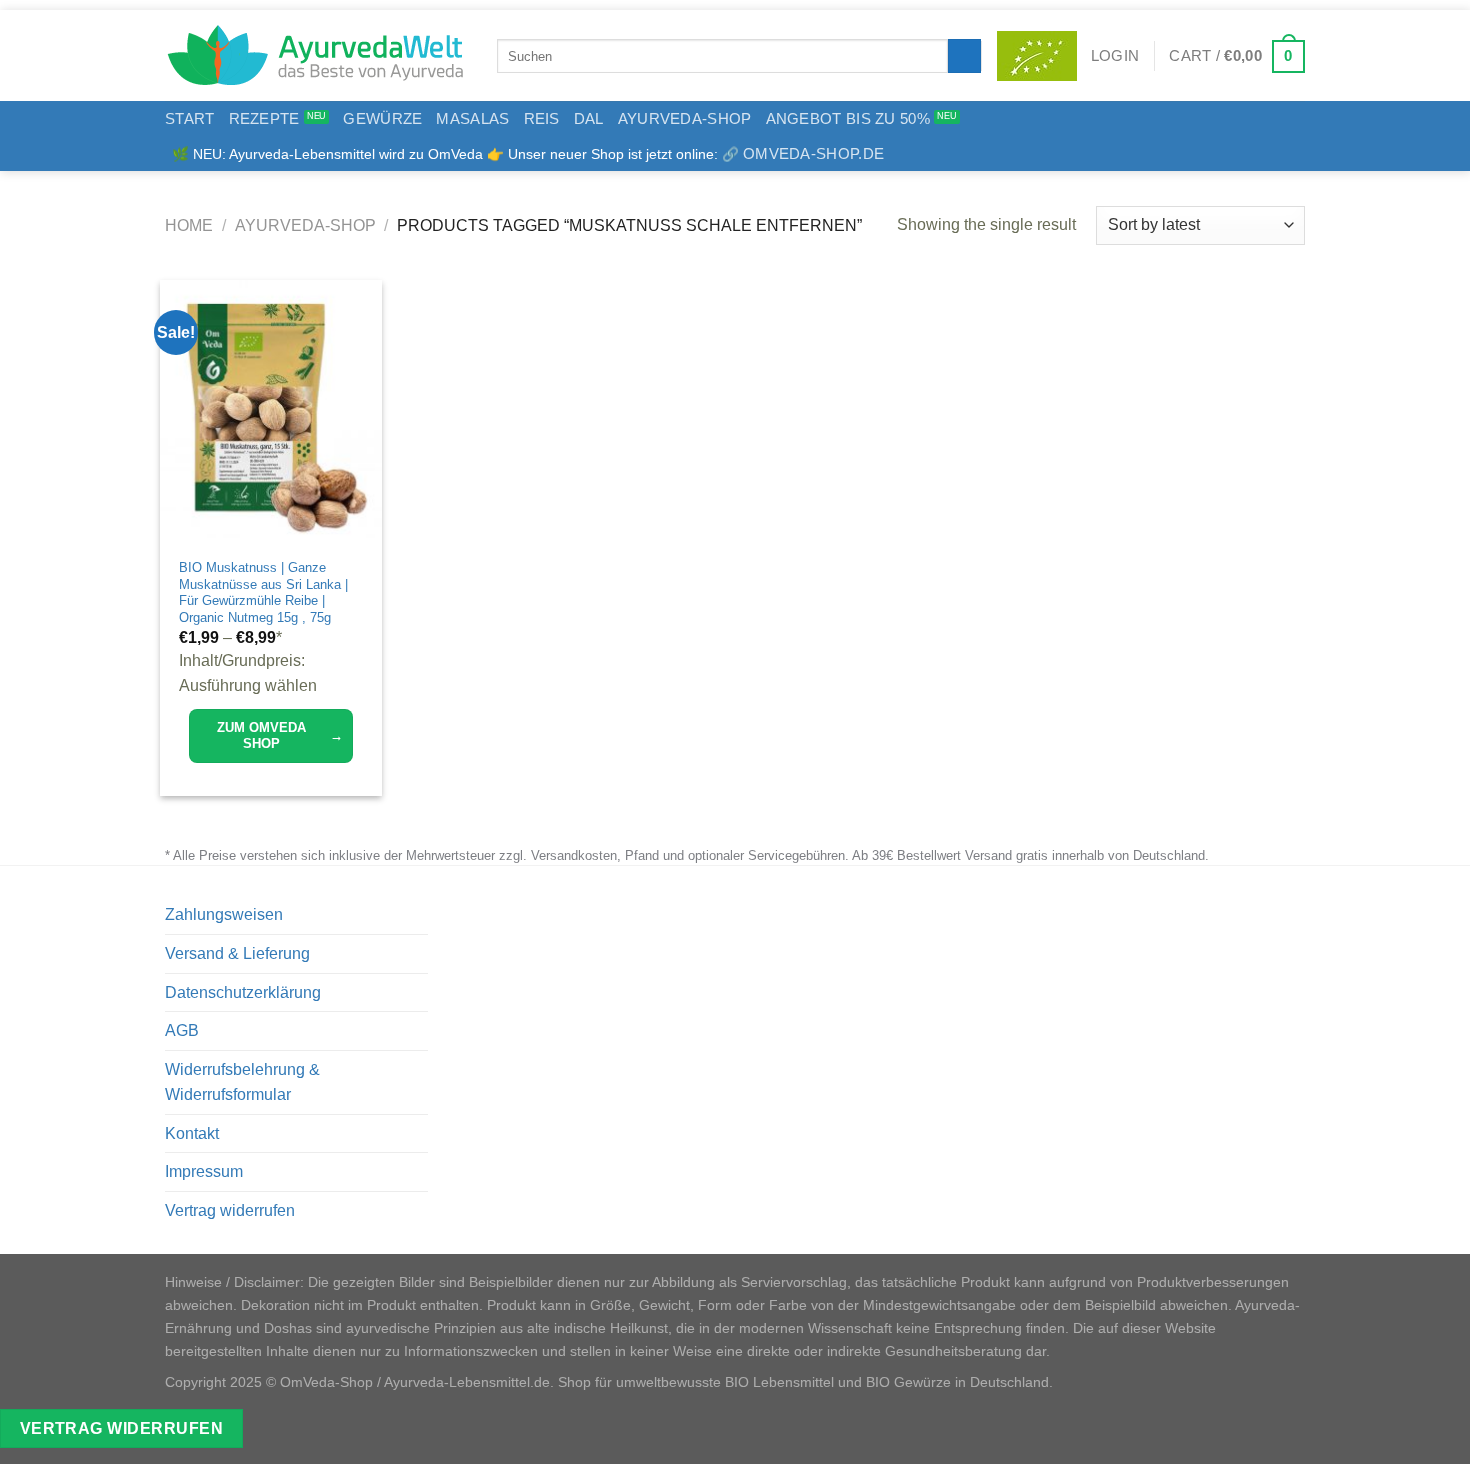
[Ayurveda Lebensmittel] (316, 55)
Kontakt (192, 1133)
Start (190, 118)
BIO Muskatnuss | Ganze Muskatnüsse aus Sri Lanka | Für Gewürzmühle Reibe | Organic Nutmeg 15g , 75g (263, 592)
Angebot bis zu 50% (848, 118)
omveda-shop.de (813, 153)
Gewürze (382, 118)
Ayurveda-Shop (685, 118)
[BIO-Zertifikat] (1037, 56)
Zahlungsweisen (224, 914)
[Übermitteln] (964, 56)
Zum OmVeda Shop (280, 735)
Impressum (204, 1171)
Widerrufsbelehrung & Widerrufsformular (242, 1082)
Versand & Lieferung (237, 953)
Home (189, 225)
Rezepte (264, 118)
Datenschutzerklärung (243, 992)
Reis (542, 118)
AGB (182, 1030)
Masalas (472, 118)
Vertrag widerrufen (230, 1210)
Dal (589, 118)
